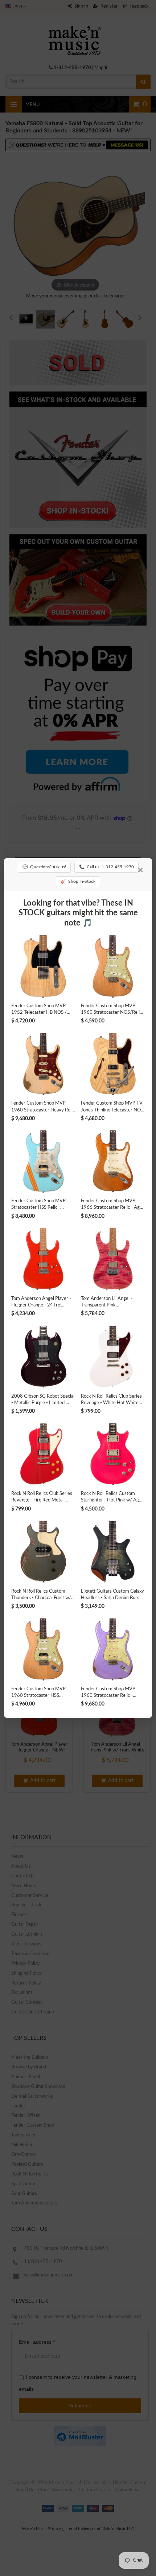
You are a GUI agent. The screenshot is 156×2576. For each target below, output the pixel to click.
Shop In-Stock (78, 881)
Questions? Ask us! (44, 867)
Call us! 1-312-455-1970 (106, 867)
